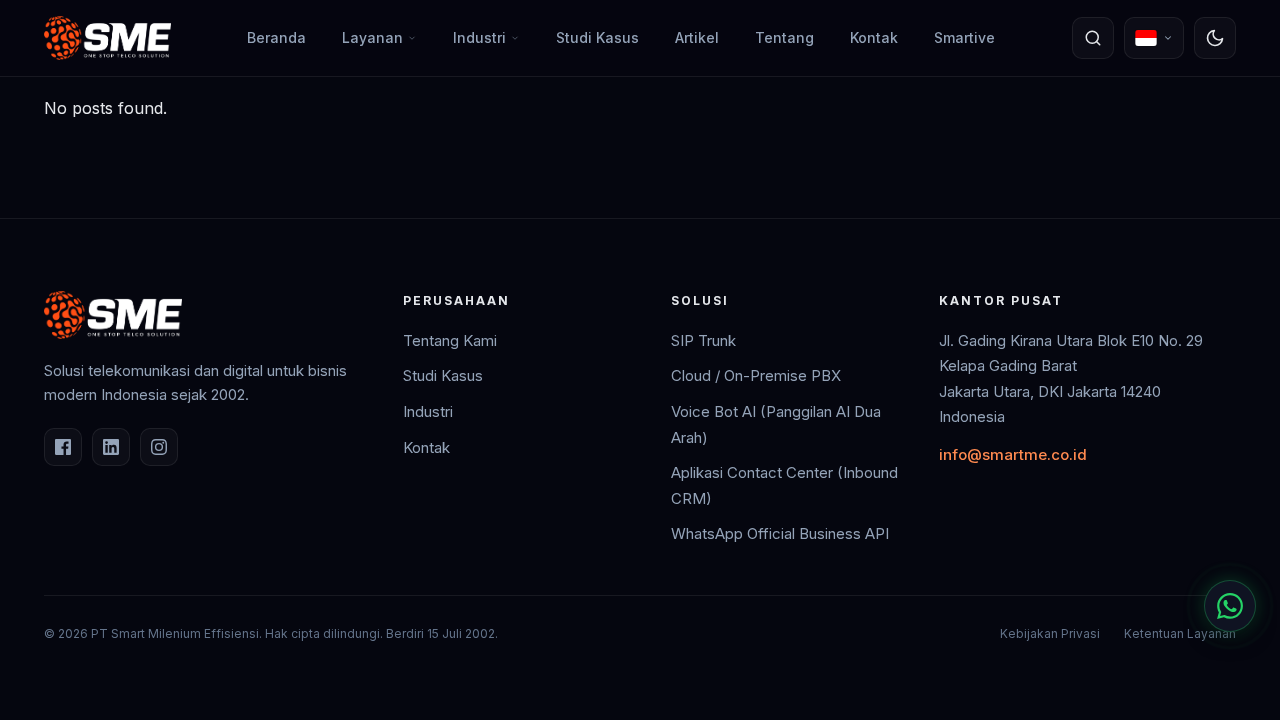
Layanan (372, 37)
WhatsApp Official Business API (780, 533)
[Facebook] (63, 447)
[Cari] (1093, 38)
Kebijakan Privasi (1050, 633)
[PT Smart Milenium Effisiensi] (107, 38)
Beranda (276, 37)
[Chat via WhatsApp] (1230, 606)
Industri (479, 37)
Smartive (964, 37)
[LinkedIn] (111, 447)
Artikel (697, 37)
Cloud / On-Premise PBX (756, 375)
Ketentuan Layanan (1180, 633)
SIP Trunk (703, 340)
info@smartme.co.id (1013, 454)
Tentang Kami (450, 340)
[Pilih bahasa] (1154, 38)
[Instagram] (159, 447)
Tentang (784, 37)
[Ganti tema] (1215, 38)
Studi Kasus (597, 37)
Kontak (874, 37)
